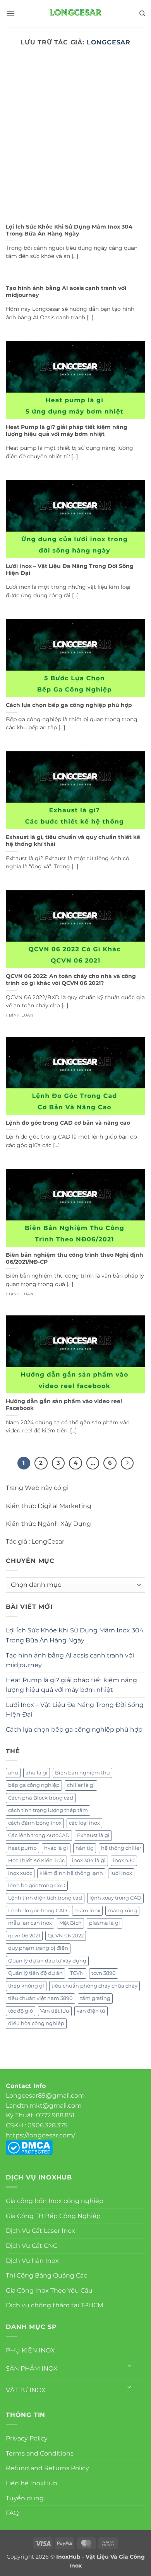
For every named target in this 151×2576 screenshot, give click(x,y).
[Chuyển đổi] (130, 2366)
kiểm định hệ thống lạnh (71, 1873)
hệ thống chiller (121, 1848)
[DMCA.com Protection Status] (29, 2147)
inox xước (20, 1873)
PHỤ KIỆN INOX (30, 2350)
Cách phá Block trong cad (41, 1798)
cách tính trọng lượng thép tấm (48, 1810)
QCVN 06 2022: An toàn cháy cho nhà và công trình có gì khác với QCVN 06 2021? (71, 980)
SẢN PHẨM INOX (32, 2368)
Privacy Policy (27, 2438)
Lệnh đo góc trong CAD (38, 1911)
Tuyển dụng (25, 2498)
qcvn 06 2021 (24, 1936)
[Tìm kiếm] (142, 14)
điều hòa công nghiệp (36, 2023)
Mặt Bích (70, 1923)
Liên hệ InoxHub (32, 2483)
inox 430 (124, 1860)
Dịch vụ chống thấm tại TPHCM (55, 2305)
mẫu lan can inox (30, 1923)
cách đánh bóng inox (35, 1823)
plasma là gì (105, 1923)
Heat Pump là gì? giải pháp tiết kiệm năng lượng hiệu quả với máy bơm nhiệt (67, 430)
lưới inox (121, 1873)
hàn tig (85, 1848)
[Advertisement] (75, 140)
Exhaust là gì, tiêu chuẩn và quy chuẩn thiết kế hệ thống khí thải (73, 841)
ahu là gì (37, 1773)
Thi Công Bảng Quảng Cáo (47, 2275)
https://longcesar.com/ (40, 2135)
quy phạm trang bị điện (38, 1948)
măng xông (122, 1911)
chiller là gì (81, 1785)
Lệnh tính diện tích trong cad (45, 1898)
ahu (13, 1773)
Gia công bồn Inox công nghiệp (55, 2201)
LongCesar (109, 42)
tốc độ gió (21, 2011)
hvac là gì (56, 1848)
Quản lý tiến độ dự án (35, 1973)
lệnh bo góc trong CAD (37, 1885)
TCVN (77, 1973)
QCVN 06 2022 (66, 1936)
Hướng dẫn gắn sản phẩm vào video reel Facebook (64, 1405)
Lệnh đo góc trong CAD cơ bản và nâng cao (68, 1123)
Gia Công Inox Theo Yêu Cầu (49, 2290)
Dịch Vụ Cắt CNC (32, 2246)
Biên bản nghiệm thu (82, 1773)
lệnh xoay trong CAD (115, 1898)
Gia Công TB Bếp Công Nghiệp (53, 2216)
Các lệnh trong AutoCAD (39, 1835)
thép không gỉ (26, 1986)
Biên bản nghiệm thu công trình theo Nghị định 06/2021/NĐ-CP (75, 1258)
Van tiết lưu (55, 2011)
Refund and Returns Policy (47, 2468)
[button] (10, 13)
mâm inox (87, 1911)
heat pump (22, 1848)
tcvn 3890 (104, 1973)
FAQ (12, 2513)
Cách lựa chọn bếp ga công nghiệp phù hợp (69, 705)
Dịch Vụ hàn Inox (32, 2261)
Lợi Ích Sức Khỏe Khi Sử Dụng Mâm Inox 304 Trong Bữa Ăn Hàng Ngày (69, 230)
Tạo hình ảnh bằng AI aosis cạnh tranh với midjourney (66, 291)
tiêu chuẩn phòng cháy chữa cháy (94, 1986)
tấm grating (95, 1998)
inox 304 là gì (89, 1860)
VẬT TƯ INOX (26, 2390)
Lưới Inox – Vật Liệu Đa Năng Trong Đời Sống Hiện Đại (70, 569)
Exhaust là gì (93, 1835)
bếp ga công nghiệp (34, 1785)
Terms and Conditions (40, 2453)
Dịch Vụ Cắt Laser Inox (40, 2231)
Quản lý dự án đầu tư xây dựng (47, 1961)
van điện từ (91, 2011)
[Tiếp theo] (127, 1463)
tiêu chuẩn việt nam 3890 (40, 1998)
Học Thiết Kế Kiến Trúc (36, 1860)
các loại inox (84, 1823)
